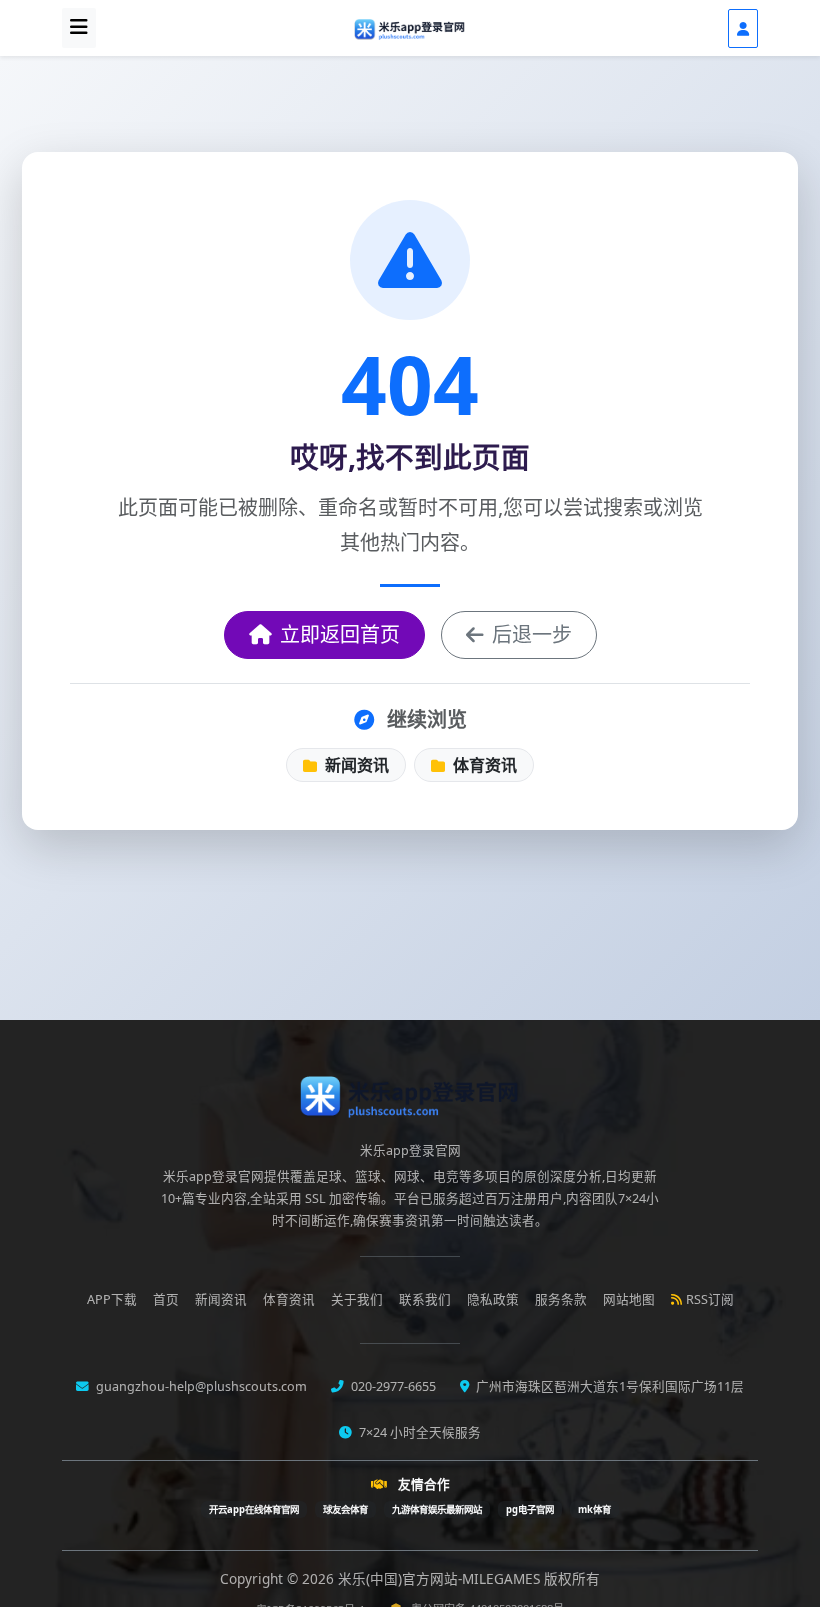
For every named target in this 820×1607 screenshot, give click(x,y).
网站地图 (629, 1299)
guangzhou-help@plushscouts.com (200, 1386)
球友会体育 (345, 1509)
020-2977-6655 (392, 1386)
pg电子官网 (530, 1509)
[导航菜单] (79, 28)
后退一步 (532, 634)
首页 (166, 1299)
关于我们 (357, 1299)
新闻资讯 (355, 765)
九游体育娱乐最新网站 (437, 1509)
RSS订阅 (710, 1299)
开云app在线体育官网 (254, 1509)
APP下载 (112, 1299)
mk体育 (594, 1509)
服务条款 (561, 1299)
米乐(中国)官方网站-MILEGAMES (441, 1578)
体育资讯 (483, 765)
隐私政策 (493, 1299)
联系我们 (425, 1299)
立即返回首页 (340, 634)
